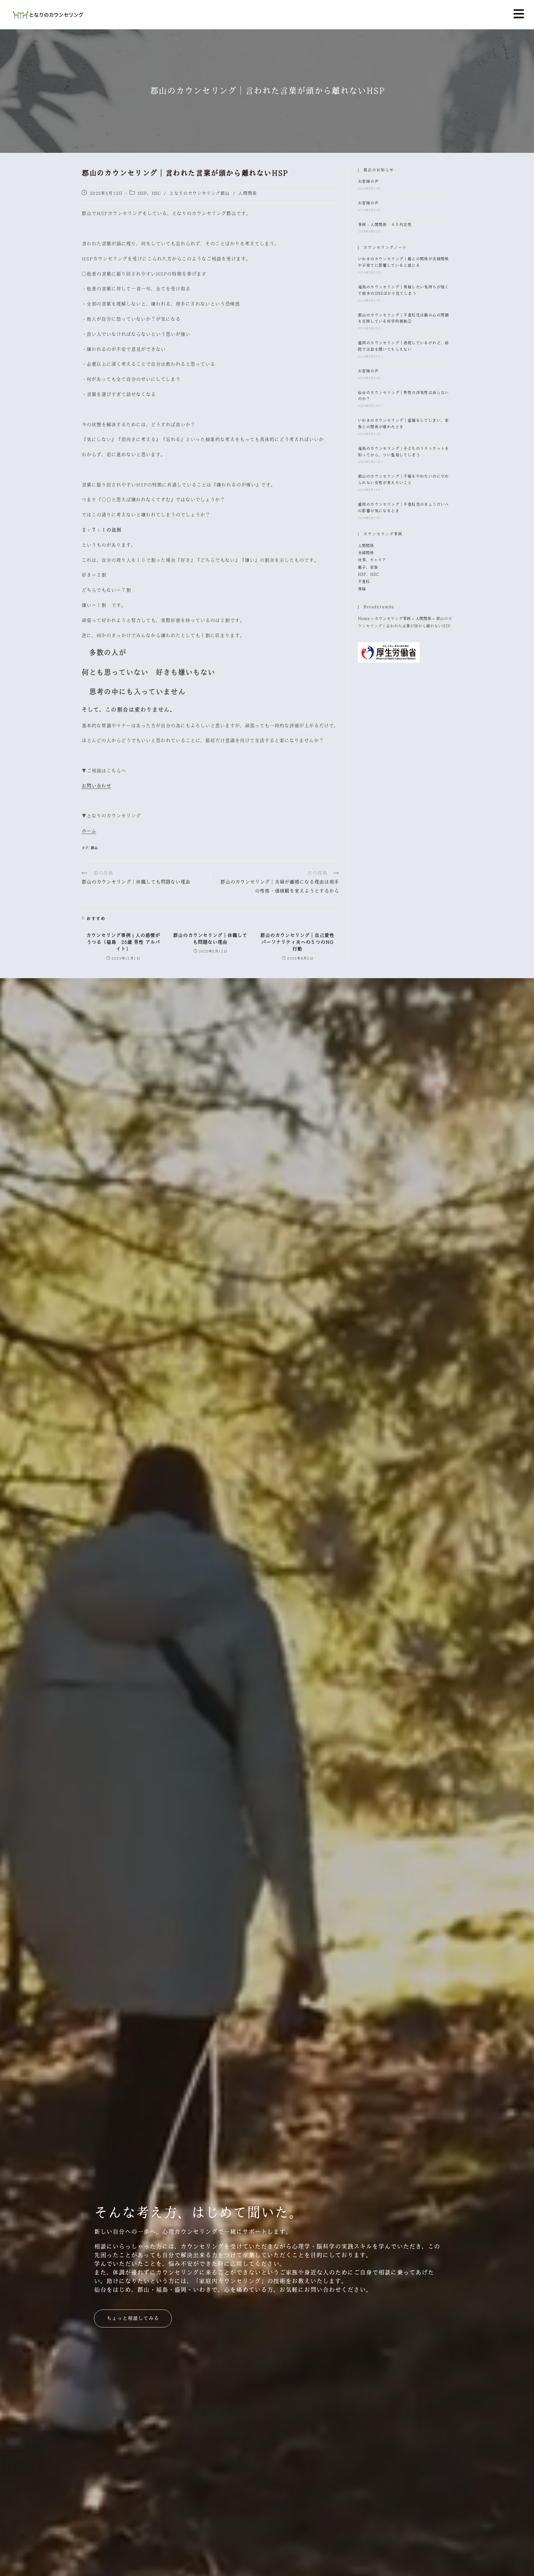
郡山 (94, 848)
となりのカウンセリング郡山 (199, 193)
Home (364, 619)
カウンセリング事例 (393, 619)
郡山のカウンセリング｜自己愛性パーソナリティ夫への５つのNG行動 (297, 942)
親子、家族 (368, 568)
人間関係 (248, 193)
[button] (519, 14)
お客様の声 (368, 182)
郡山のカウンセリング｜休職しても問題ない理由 (210, 939)
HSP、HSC (149, 193)
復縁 (362, 589)
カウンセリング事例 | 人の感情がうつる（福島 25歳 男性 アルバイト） (123, 942)
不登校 (364, 582)
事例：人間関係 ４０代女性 (385, 225)
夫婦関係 (366, 553)
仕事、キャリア (372, 560)
